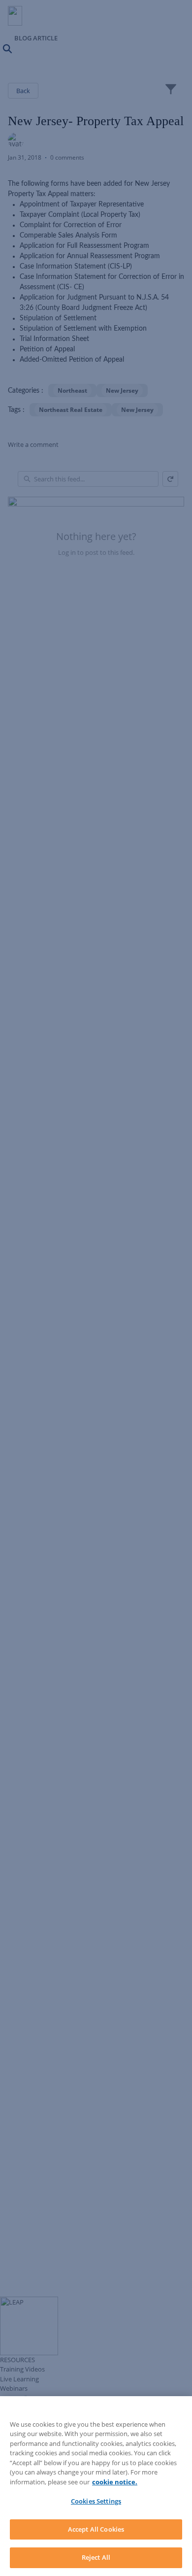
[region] (96, 2486)
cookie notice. (115, 2482)
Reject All (96, 2557)
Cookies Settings (96, 2501)
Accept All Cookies (96, 2529)
